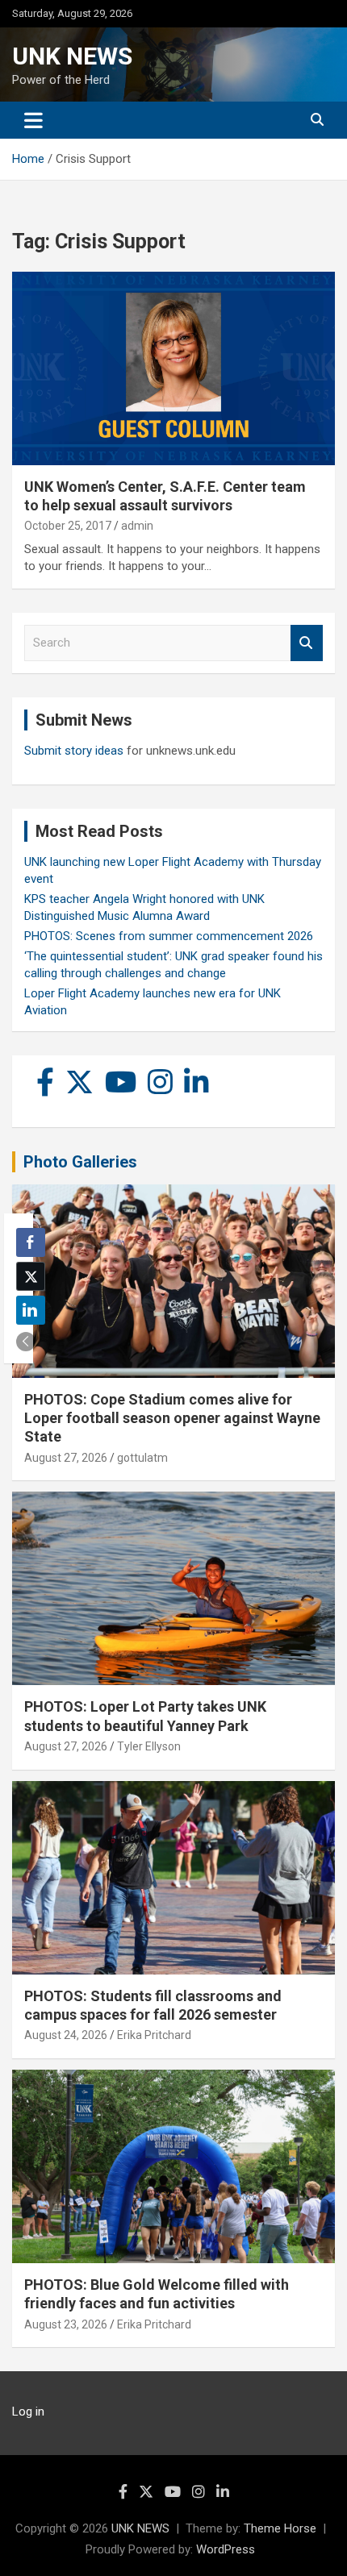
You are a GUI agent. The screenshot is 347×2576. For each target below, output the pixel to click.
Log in (28, 2412)
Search (307, 643)
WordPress (226, 2549)
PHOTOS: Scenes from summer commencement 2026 (169, 936)
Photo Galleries (80, 1162)
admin (137, 526)
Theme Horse (280, 2528)
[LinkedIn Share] (31, 1310)
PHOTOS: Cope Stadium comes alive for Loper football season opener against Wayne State (172, 1418)
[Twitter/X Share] (31, 1276)
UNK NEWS (72, 56)
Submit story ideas (74, 751)
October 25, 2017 (68, 526)
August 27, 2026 (66, 1458)
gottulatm (142, 1458)
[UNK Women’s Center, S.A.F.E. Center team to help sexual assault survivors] (173, 368)
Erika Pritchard (154, 2035)
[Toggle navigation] (33, 120)
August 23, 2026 (66, 2324)
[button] (26, 1342)
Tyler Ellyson (149, 1746)
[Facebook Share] (31, 1242)
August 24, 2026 (66, 2035)
